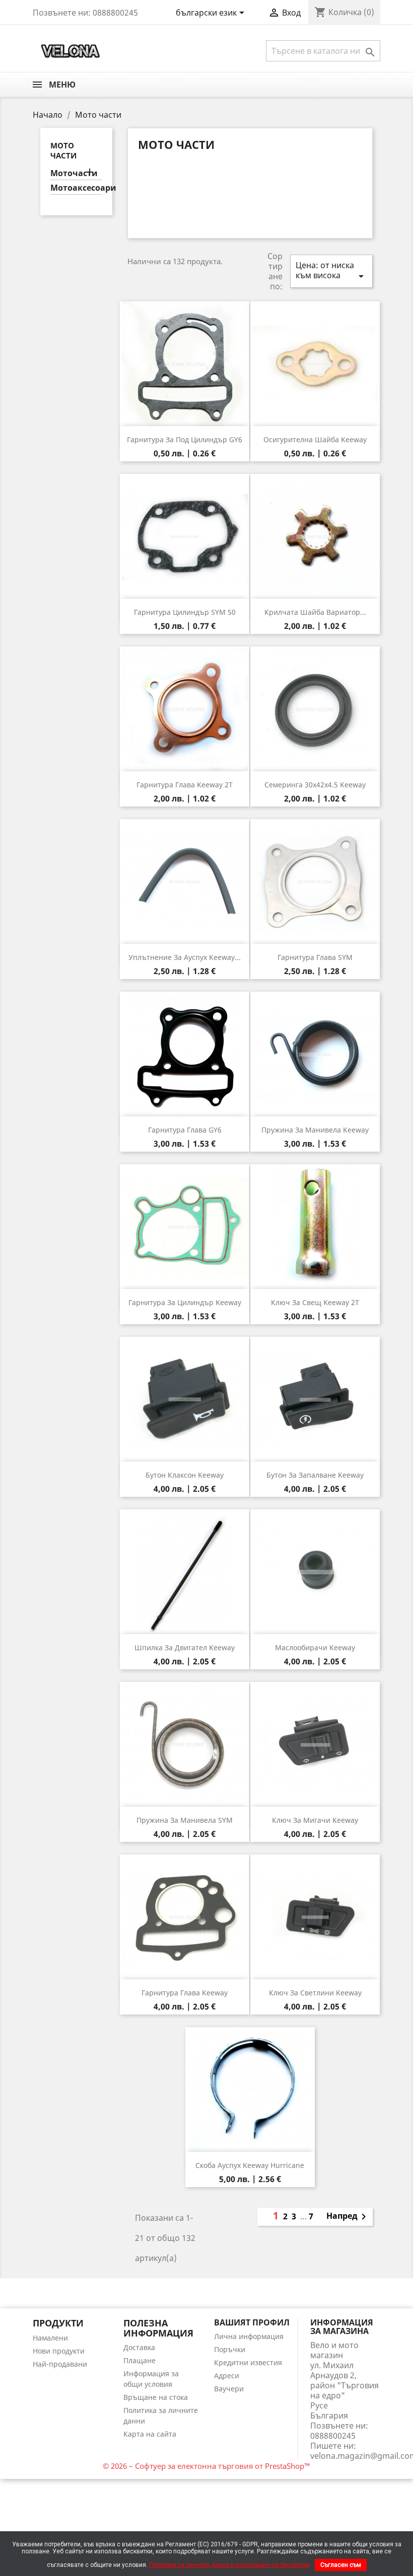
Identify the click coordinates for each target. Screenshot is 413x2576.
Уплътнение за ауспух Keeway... (185, 957)
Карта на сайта (150, 2434)
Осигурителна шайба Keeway (315, 439)
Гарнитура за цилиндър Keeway (185, 1302)
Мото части (63, 150)
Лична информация (249, 2336)
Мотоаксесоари (76, 188)
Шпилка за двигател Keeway (185, 1647)
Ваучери (229, 2389)
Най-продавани (60, 2364)
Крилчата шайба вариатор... (315, 612)
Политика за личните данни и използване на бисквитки (229, 2565)
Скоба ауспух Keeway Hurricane (250, 2165)
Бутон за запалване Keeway (315, 1475)
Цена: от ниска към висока (331, 271)
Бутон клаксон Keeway (185, 1475)
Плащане (140, 2360)
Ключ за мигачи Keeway (315, 1820)
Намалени (50, 2338)
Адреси (227, 2376)
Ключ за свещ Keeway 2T (315, 1302)
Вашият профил (252, 2322)
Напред (348, 2217)
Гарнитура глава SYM (315, 957)
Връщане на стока (156, 2397)
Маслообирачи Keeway (315, 1647)
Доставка (139, 2347)
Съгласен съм (341, 2565)
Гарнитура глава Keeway (185, 1993)
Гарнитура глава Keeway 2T (185, 785)
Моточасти (74, 173)
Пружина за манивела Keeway (315, 1130)
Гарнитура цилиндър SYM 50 (185, 612)
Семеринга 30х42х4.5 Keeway (315, 785)
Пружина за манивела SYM (185, 1820)
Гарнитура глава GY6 (185, 1130)
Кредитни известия (248, 2362)
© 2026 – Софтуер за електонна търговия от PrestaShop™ (206, 2466)
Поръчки (230, 2349)
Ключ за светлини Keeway (315, 1993)
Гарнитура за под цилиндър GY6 (185, 439)
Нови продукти (59, 2351)
